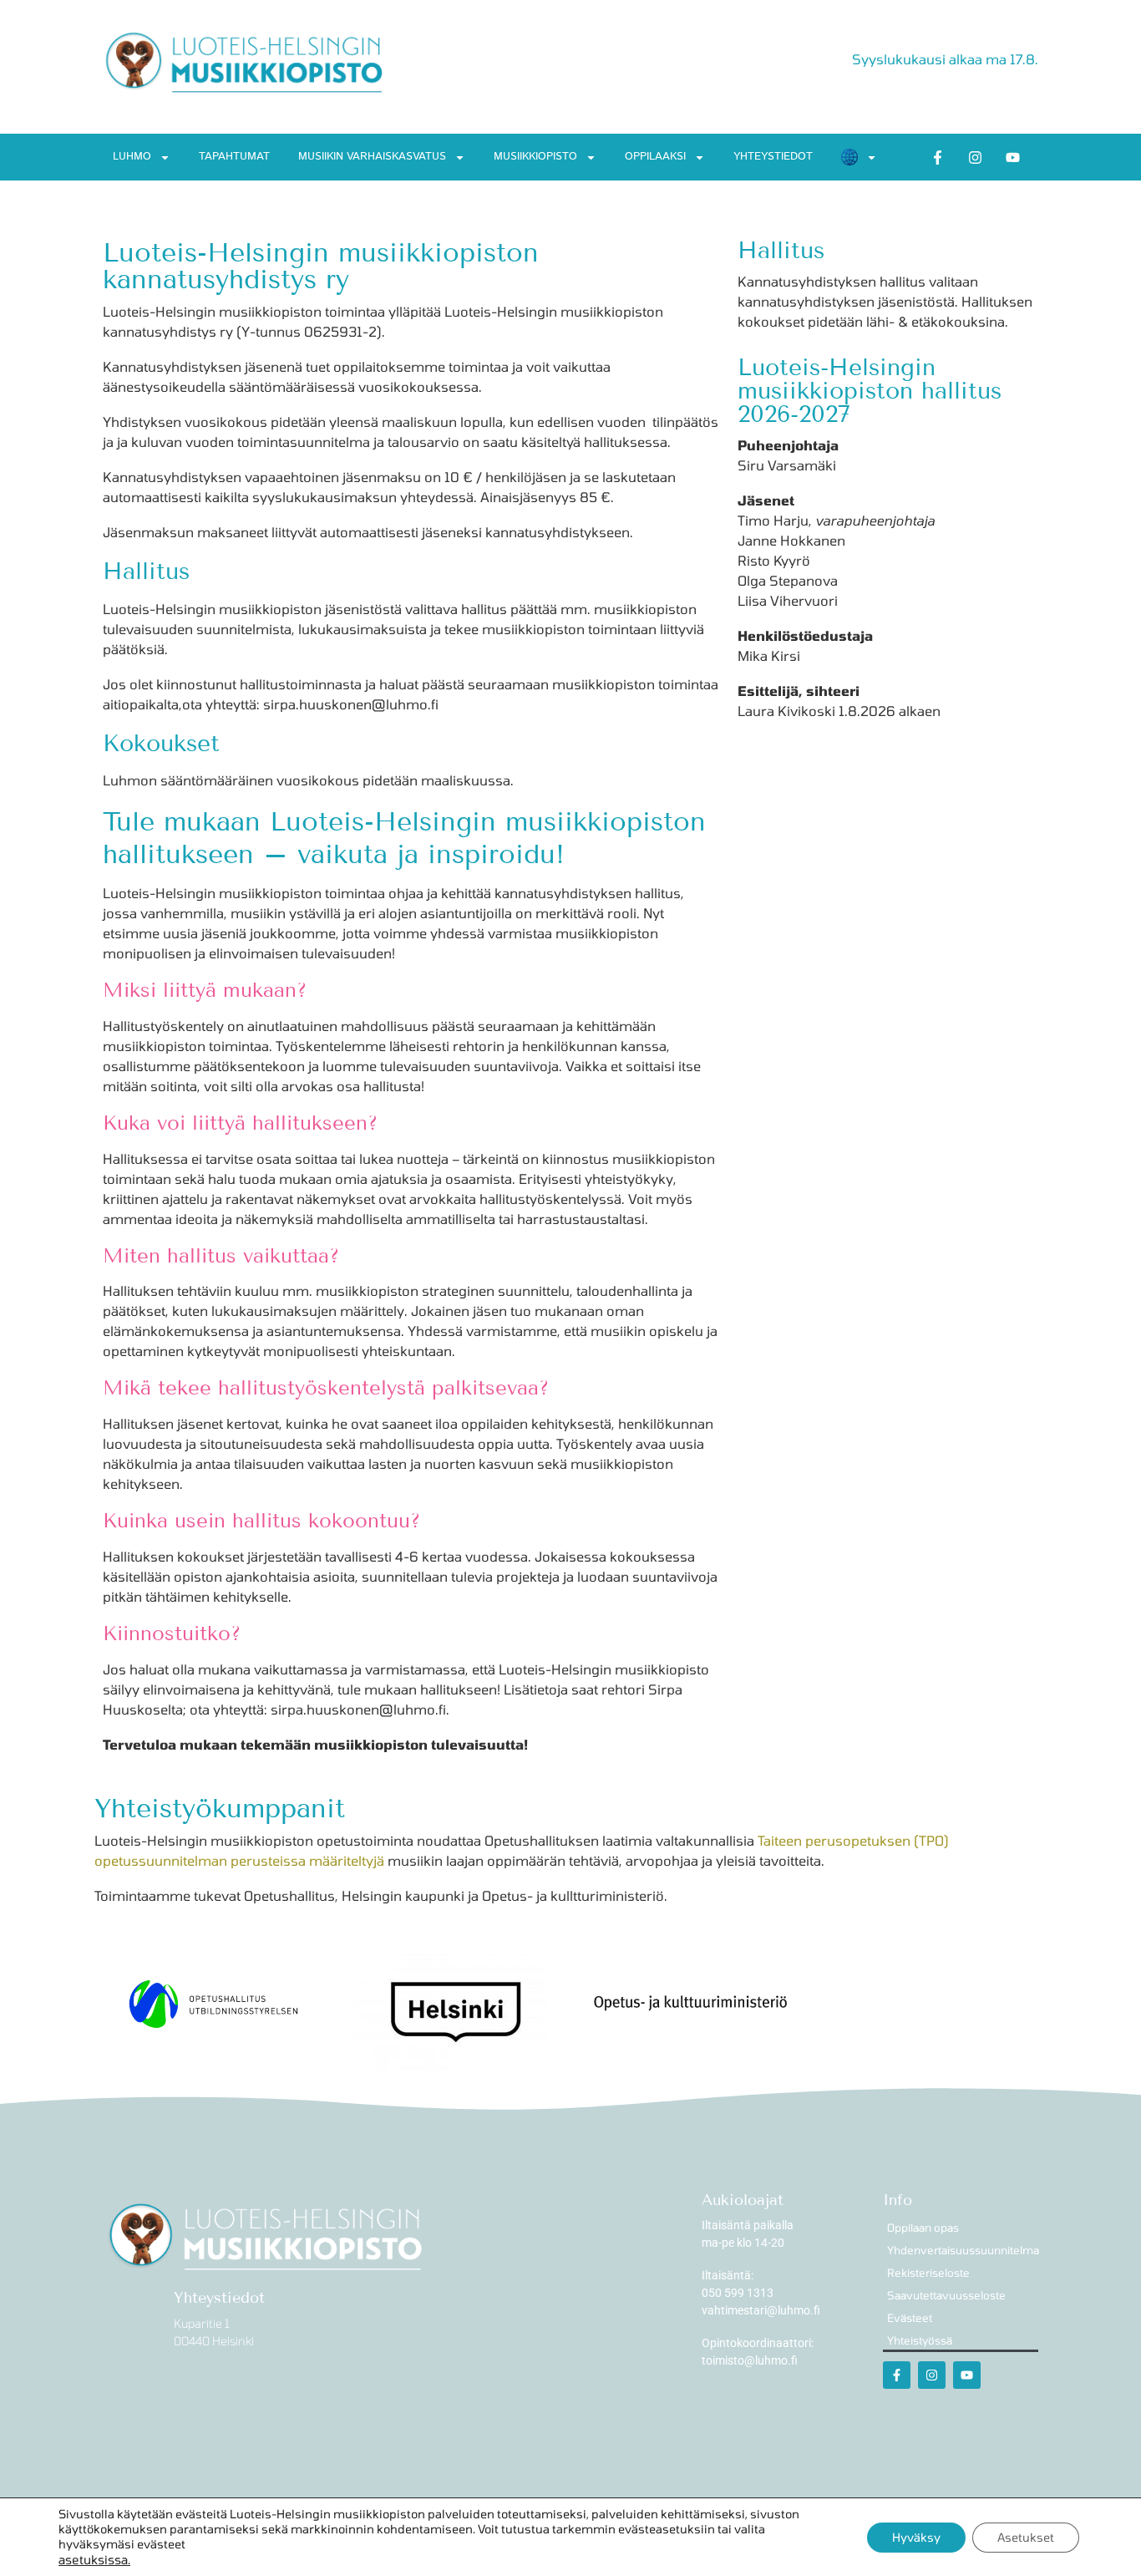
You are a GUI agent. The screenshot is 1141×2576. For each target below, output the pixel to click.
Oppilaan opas (923, 2228)
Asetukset (1026, 2537)
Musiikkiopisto (535, 157)
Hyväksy (916, 2537)
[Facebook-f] (938, 157)
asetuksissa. (94, 2559)
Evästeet (910, 2318)
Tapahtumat (234, 157)
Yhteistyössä (920, 2340)
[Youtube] (1013, 157)
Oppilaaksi (655, 157)
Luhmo (132, 157)
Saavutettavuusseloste (946, 2295)
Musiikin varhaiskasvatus (372, 157)
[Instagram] (976, 157)
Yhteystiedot (773, 157)
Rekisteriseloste (928, 2273)
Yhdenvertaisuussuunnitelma (963, 2250)
